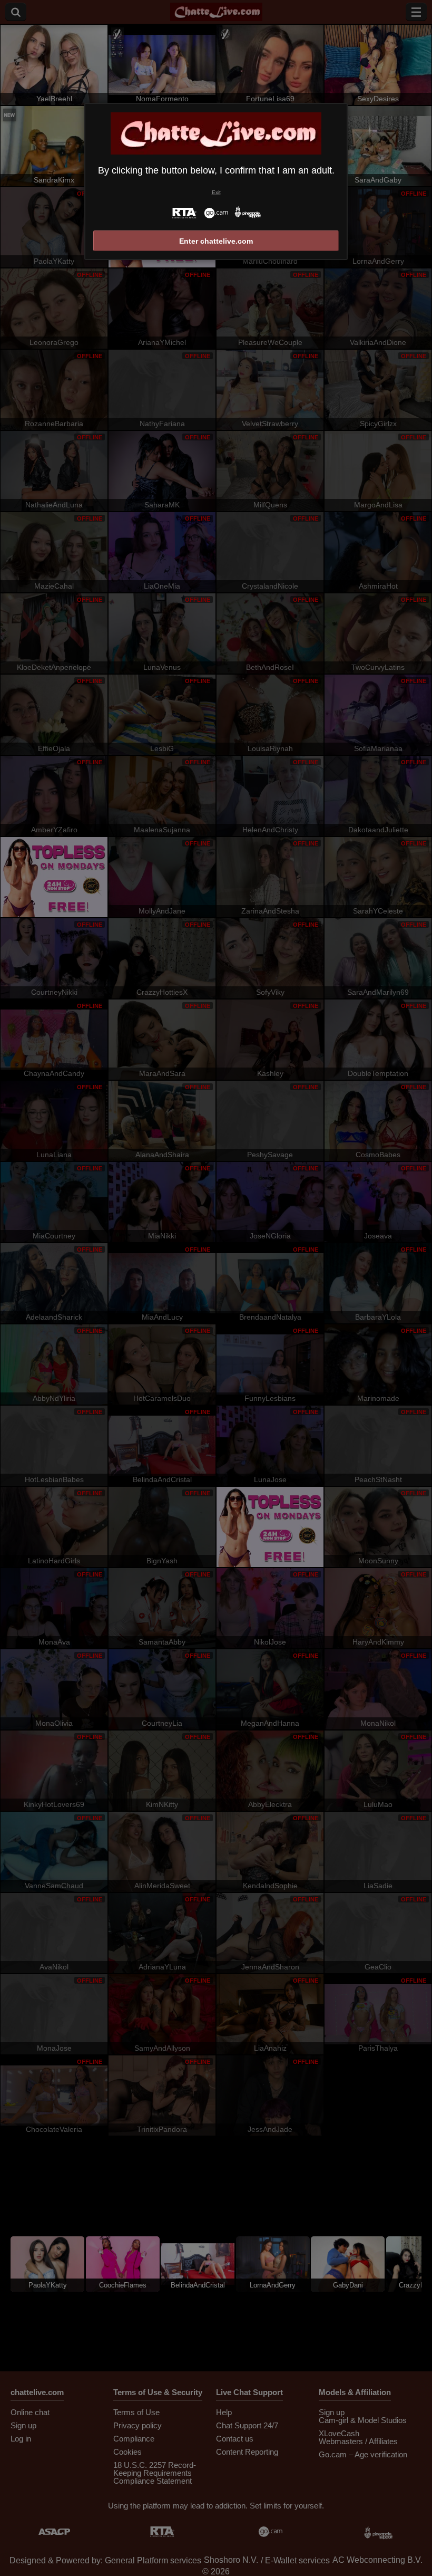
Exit (216, 192)
